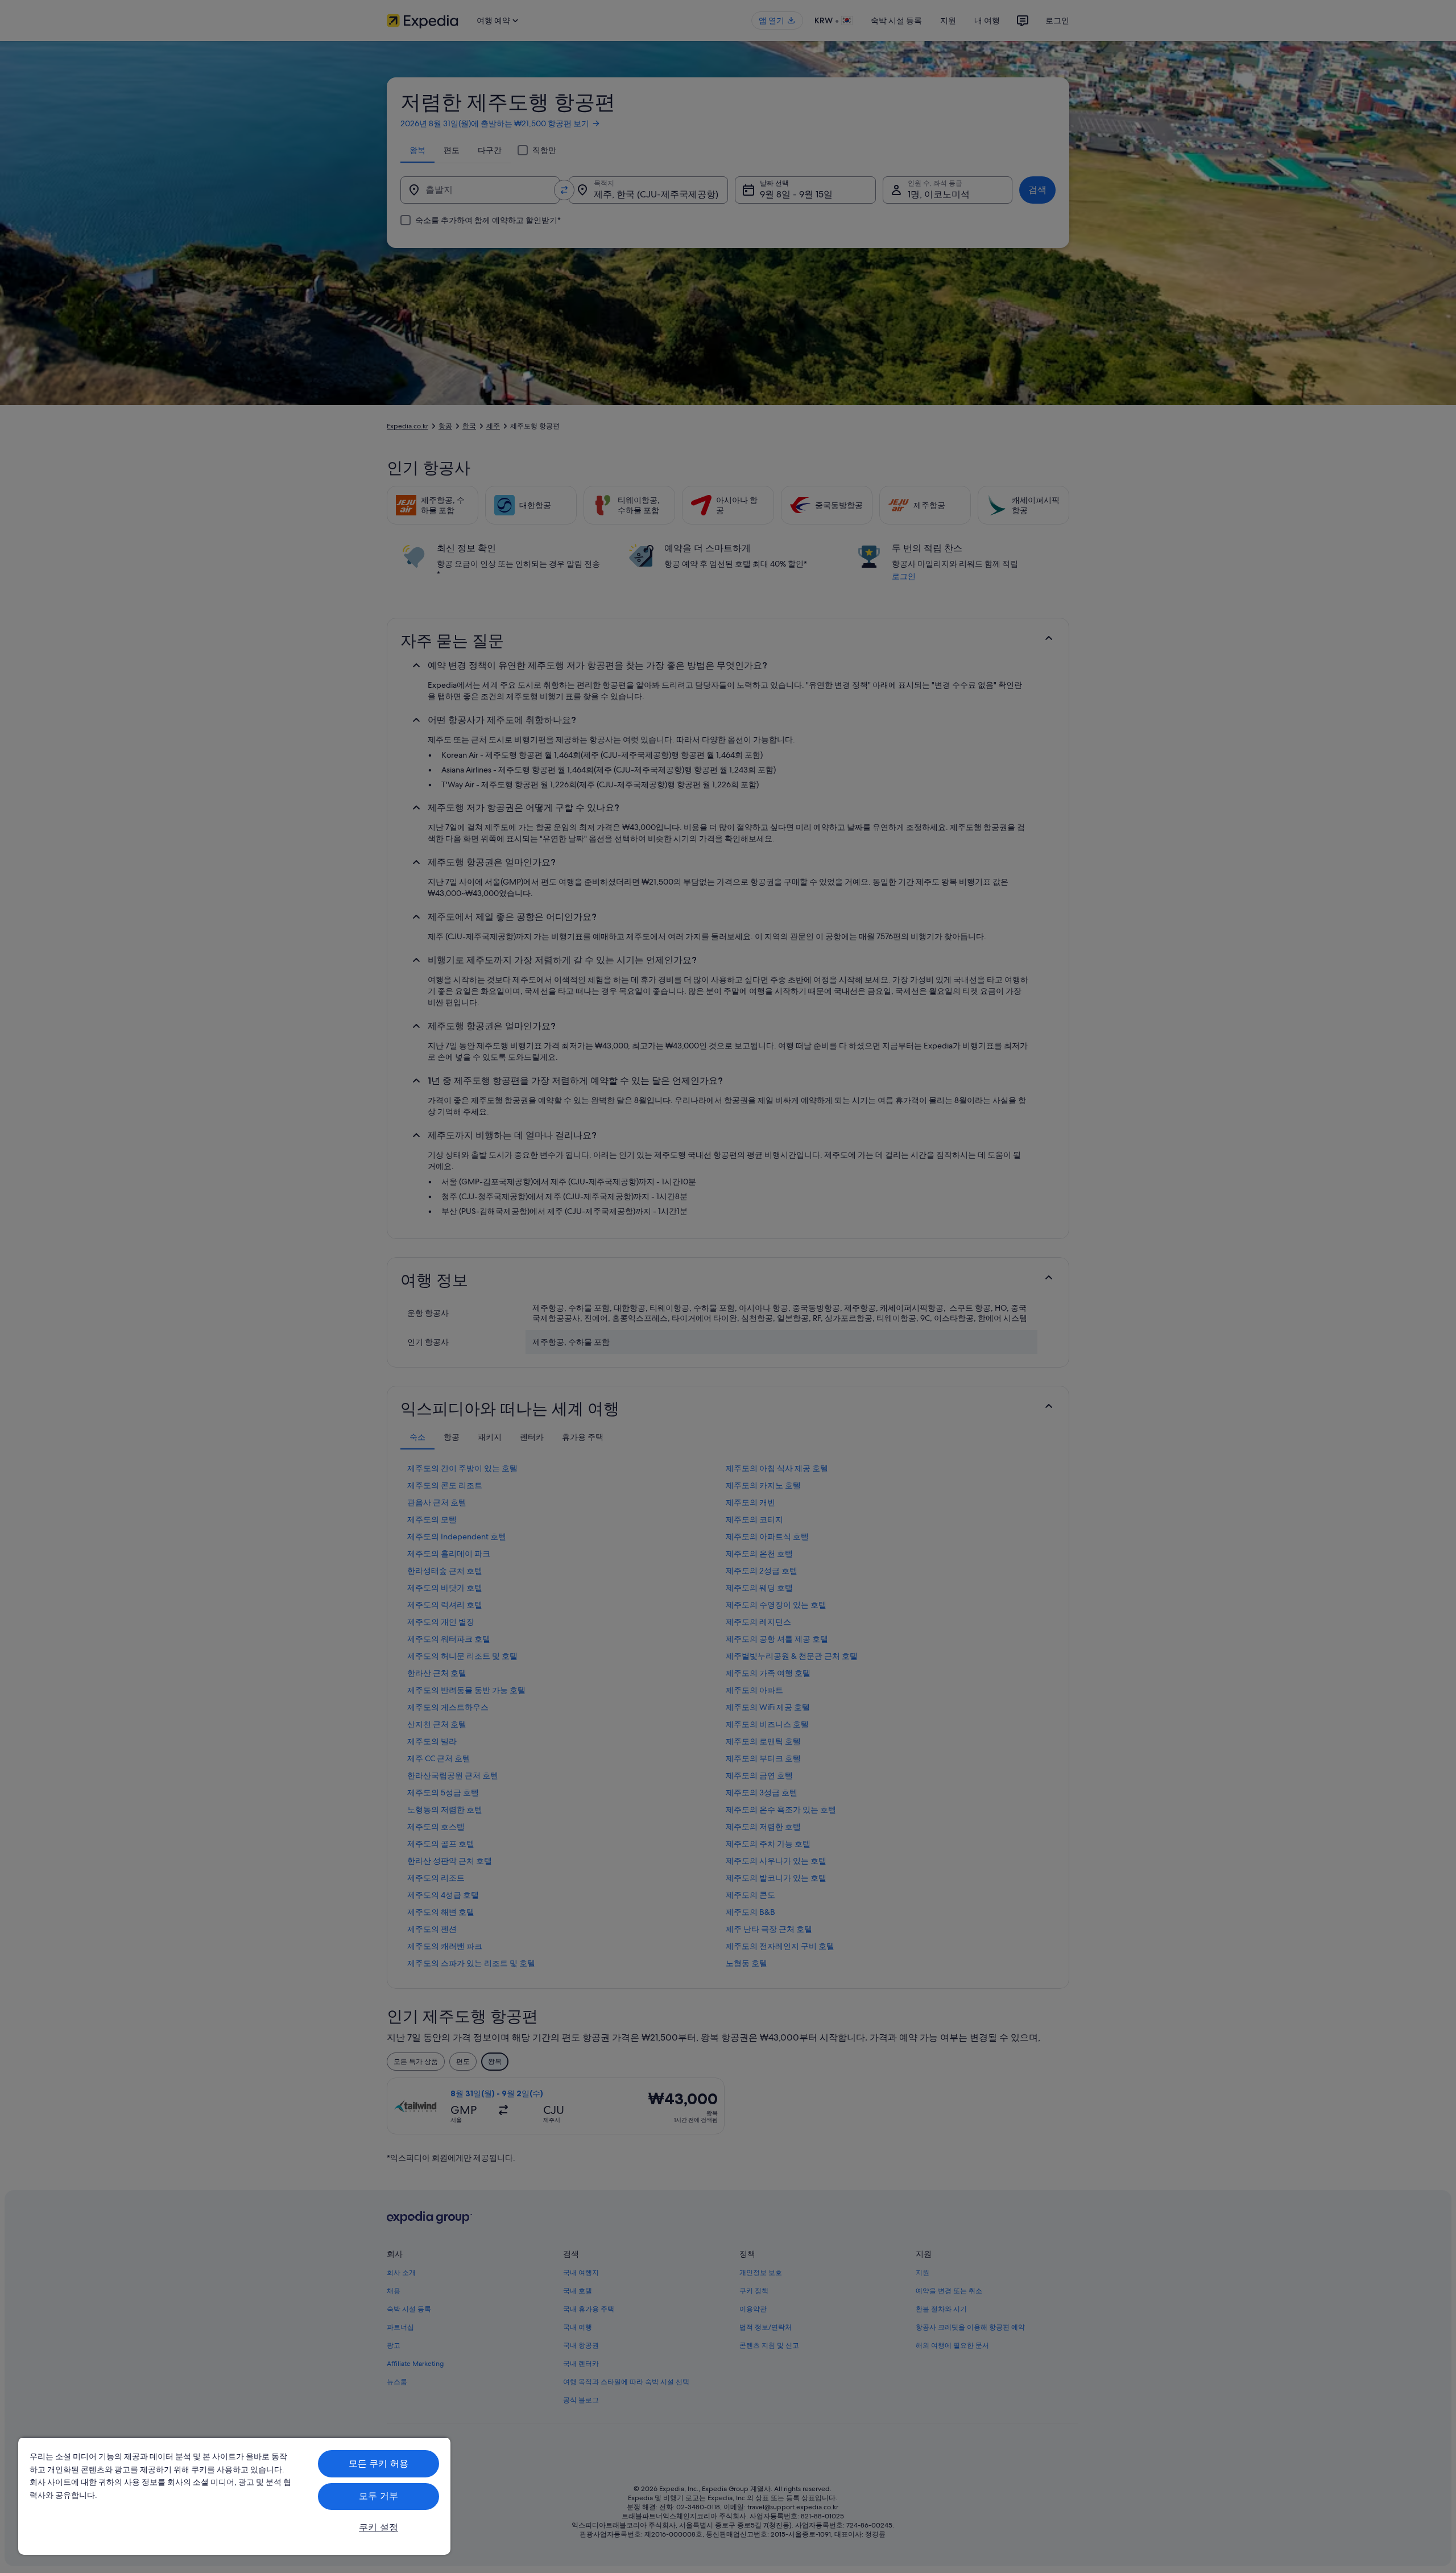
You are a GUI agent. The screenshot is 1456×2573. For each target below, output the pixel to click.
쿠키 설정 (379, 2527)
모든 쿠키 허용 (379, 2463)
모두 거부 (379, 2496)
